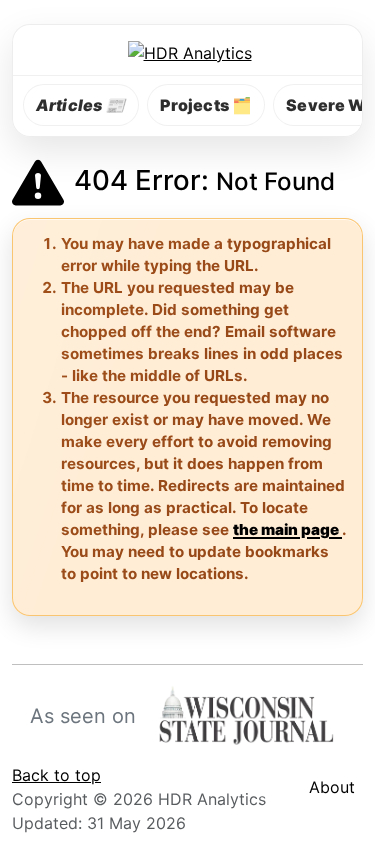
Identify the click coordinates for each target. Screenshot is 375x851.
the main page (287, 529)
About (332, 787)
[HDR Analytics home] (188, 52)
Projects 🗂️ (206, 105)
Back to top (56, 775)
